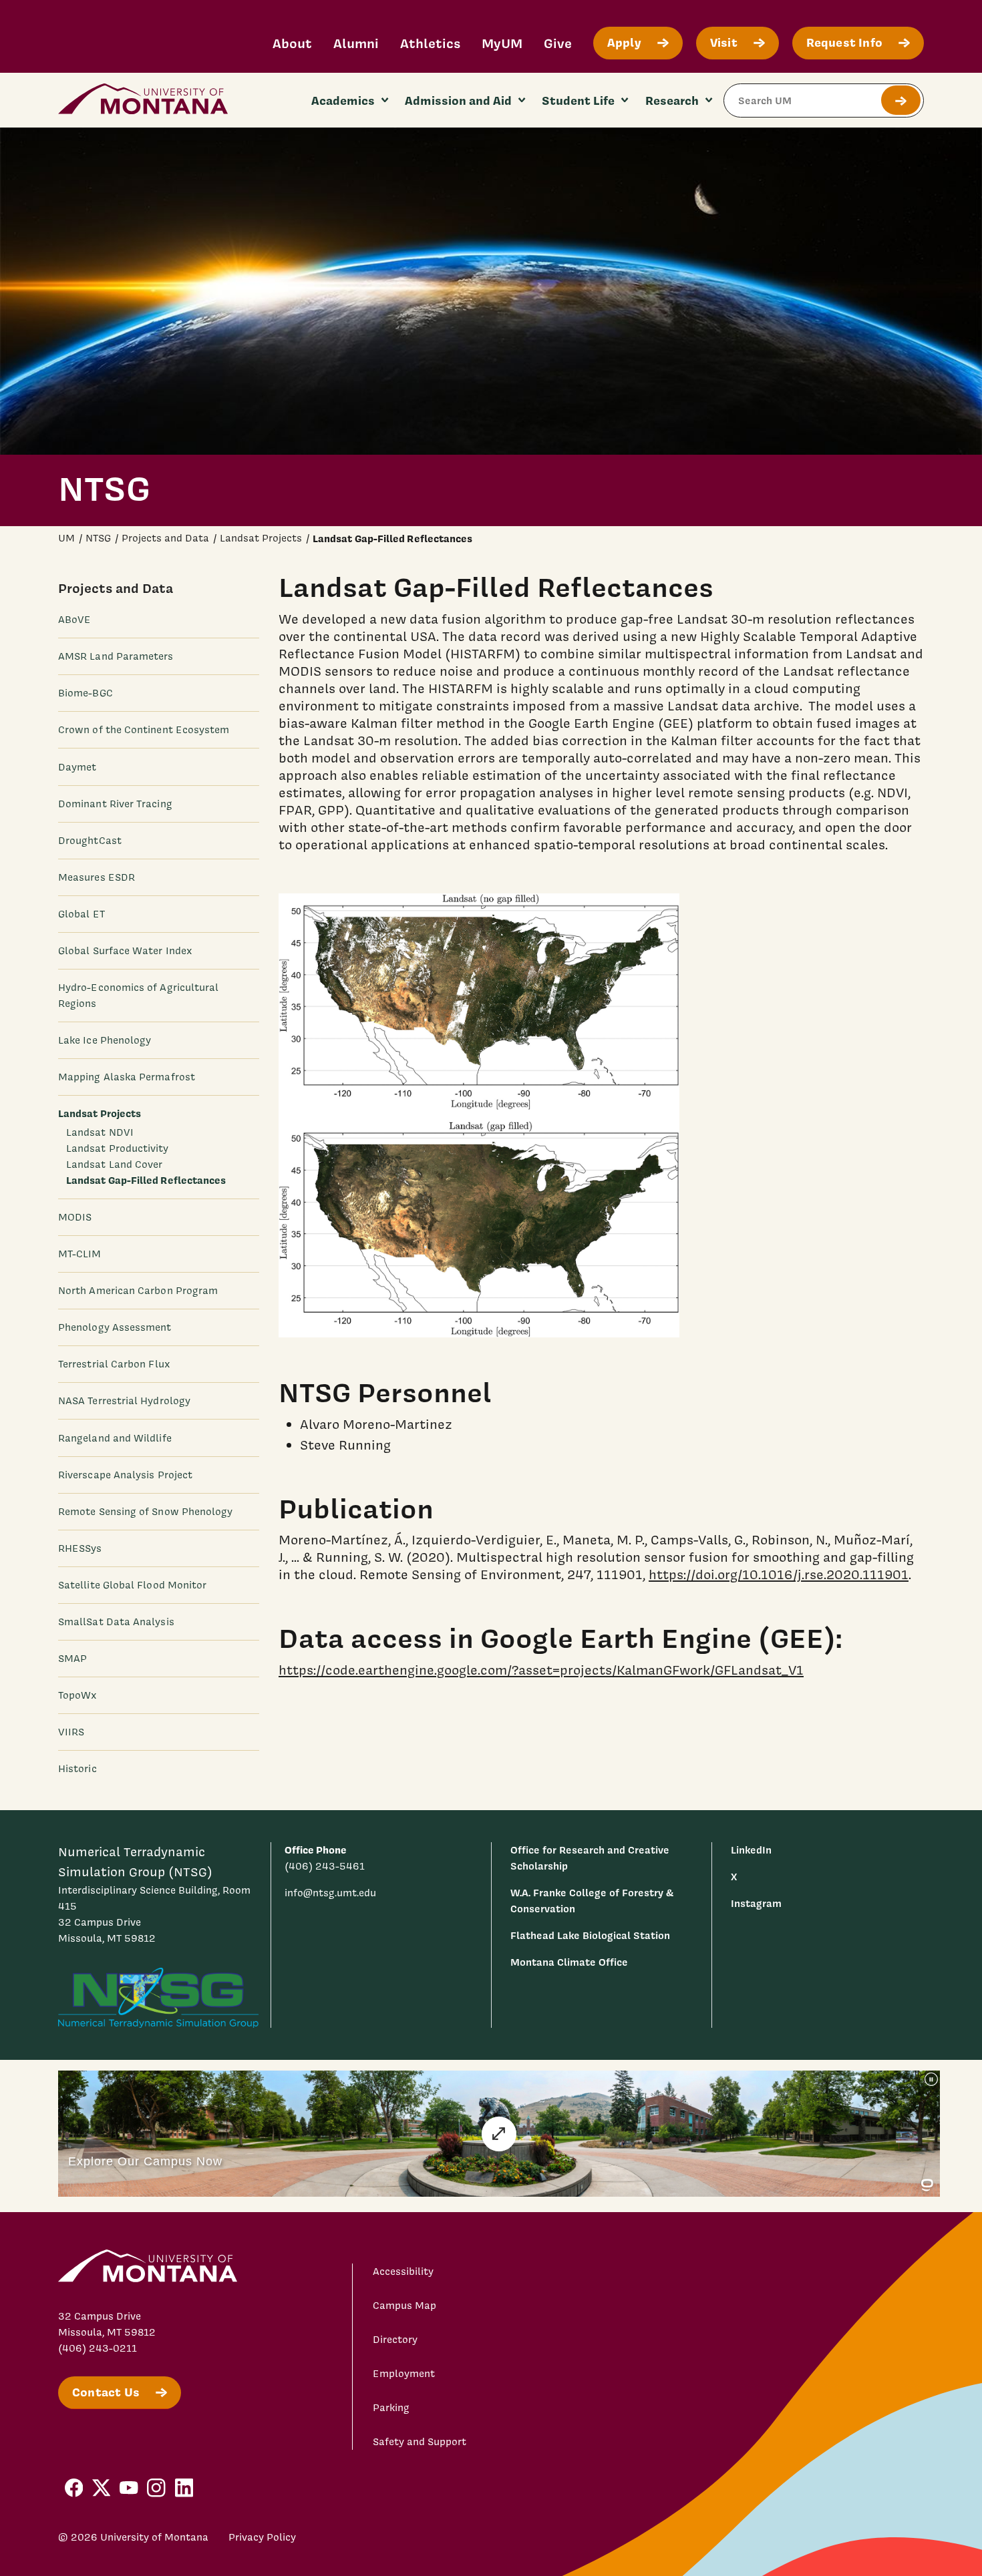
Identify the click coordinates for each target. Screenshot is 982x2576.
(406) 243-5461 (325, 1866)
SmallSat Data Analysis (116, 1622)
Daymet (77, 767)
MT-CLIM (80, 1254)
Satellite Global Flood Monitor (132, 1584)
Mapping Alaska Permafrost (127, 1077)
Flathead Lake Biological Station (590, 1935)
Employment (404, 2374)
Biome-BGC (86, 693)
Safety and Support (420, 2442)
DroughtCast (90, 840)
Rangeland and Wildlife (115, 1438)
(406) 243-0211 (98, 2348)
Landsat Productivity (118, 1148)
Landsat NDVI (100, 1132)
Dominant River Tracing (115, 803)
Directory (395, 2340)
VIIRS (71, 1732)
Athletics (430, 43)
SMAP (72, 1659)
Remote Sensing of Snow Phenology (145, 1511)
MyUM (502, 43)
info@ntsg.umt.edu (330, 1893)
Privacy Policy (262, 2537)
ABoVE (74, 620)
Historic (77, 1769)
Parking (391, 2408)
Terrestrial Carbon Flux (114, 1364)
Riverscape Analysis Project (125, 1474)
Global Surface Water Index (125, 951)
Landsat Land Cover (114, 1164)
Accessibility (403, 2272)
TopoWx (77, 1695)
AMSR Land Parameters (116, 656)
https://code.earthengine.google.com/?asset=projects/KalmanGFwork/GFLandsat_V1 (541, 1670)
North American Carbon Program (138, 1291)
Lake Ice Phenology (105, 1040)
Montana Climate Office (569, 1962)
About (292, 43)
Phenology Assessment (115, 1327)
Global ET (81, 913)
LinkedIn (751, 1850)
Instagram (756, 1903)
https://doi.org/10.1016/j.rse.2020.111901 (779, 1574)
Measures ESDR (97, 877)
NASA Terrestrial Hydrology (124, 1401)
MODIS (75, 1217)
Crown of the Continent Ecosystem (144, 730)
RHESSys (80, 1548)
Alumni (356, 43)
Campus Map (404, 2306)
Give (558, 43)
